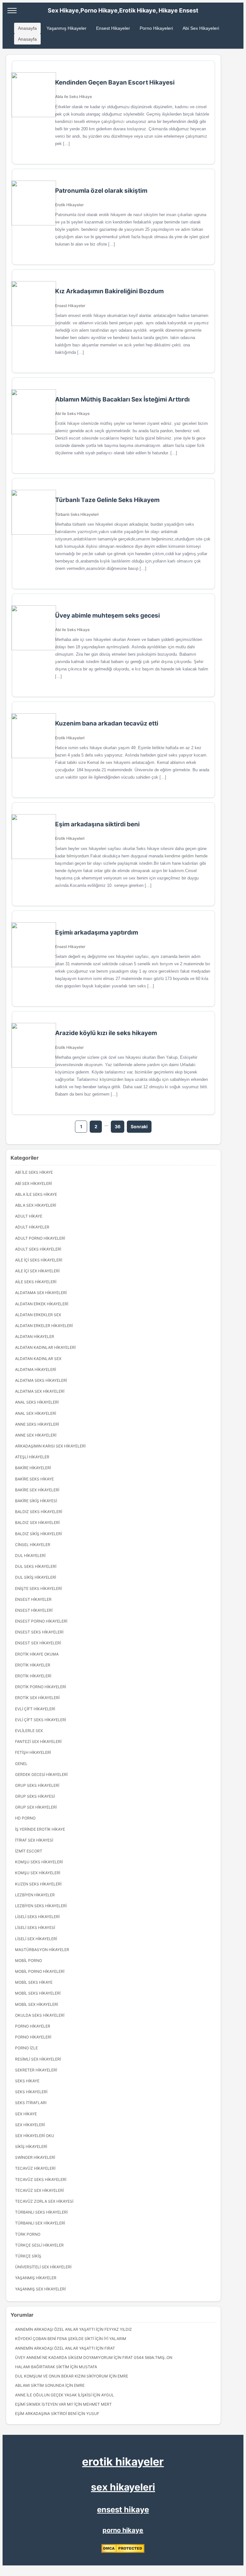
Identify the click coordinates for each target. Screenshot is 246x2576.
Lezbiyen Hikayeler (35, 1895)
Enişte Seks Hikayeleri (38, 1588)
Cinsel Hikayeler (33, 1545)
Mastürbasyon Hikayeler (42, 1950)
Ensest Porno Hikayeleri (41, 1621)
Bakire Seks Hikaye (34, 1479)
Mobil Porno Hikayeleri (40, 1971)
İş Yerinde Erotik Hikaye (40, 1829)
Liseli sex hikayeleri (36, 1939)
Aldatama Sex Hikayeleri (41, 1293)
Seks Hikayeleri (31, 2092)
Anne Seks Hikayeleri (37, 1424)
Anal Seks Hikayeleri (37, 1402)
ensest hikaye (123, 2510)
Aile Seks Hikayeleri (36, 1282)
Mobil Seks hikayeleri (38, 1993)
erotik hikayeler (123, 2462)
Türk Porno (28, 2234)
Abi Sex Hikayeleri (201, 28)
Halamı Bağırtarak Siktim (42, 2367)
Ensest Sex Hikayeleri (38, 1643)
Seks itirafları (31, 2103)
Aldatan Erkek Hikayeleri (42, 1304)
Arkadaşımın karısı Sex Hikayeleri (50, 1446)
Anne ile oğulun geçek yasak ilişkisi (53, 2395)
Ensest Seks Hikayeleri (39, 1632)
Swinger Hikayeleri (35, 2157)
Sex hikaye (26, 2114)
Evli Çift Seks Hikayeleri (41, 1720)
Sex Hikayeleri (30, 2125)
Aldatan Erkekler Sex (38, 1315)
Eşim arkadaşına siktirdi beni (46, 2414)
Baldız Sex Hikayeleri (37, 1523)
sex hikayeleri (123, 2487)
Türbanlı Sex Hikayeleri (40, 2223)
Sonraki (139, 1126)
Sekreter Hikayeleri (36, 2070)
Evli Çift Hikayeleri (35, 1709)
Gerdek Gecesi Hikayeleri (41, 1774)
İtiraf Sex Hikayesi (34, 1840)
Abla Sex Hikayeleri (36, 1205)
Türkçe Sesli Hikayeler (39, 2245)
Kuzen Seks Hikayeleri (38, 1884)
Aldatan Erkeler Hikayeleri (44, 1326)
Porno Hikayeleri (156, 28)
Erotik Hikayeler (69, 205)
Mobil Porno (29, 1960)
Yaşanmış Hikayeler (66, 28)
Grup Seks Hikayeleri (37, 1785)
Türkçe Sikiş (28, 2256)
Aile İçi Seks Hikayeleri (39, 1260)
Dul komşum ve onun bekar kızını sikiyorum (61, 2376)
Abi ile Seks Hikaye (72, 413)
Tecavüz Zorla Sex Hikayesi (44, 2201)
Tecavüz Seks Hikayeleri (41, 2179)
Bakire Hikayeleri (33, 1468)
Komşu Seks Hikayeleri (39, 1862)
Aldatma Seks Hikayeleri (41, 1380)
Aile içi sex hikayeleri (37, 1271)
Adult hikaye (29, 1216)
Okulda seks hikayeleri (40, 2015)
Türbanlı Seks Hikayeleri (77, 514)
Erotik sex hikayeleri (37, 1698)
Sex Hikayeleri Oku (35, 2136)
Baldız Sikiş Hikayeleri (38, 1534)
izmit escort (29, 1851)
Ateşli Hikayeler (32, 1457)
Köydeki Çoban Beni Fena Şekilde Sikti (55, 2339)
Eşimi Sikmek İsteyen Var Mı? (44, 2404)
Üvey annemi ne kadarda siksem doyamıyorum (64, 2357)
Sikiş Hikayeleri (31, 2147)
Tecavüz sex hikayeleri (39, 2190)
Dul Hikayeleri (30, 1555)
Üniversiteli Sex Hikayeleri (43, 2267)
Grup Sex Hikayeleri (36, 1807)
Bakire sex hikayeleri (37, 1490)
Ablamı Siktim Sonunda (40, 2385)
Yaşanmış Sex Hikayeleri (40, 2289)
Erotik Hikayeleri (70, 738)
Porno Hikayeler (33, 2026)
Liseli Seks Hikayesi (35, 1928)
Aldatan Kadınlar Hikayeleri (45, 1347)
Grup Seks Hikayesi (35, 1796)
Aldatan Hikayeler (35, 1337)
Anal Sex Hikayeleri (36, 1413)
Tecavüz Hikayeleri (35, 2168)
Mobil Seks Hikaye (34, 1982)
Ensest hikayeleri (34, 1610)
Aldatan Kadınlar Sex (38, 1359)
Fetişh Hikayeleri (33, 1752)
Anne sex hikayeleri (36, 1435)
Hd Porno (25, 1818)
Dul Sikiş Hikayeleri (36, 1577)
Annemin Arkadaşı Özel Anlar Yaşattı (55, 2329)
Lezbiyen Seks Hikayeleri (41, 1906)
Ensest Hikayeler (113, 28)
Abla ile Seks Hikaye (74, 97)
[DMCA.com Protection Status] (123, 2552)
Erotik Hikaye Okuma (37, 1654)
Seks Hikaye (27, 2081)
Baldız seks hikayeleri (39, 1512)
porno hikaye (123, 2530)
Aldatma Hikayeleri (36, 1369)
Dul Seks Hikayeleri (36, 1566)
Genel (21, 1764)
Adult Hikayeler (32, 1227)
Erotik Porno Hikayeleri (41, 1687)
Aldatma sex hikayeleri (40, 1391)
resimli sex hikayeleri (38, 2059)
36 (118, 1126)
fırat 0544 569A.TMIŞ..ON (147, 2357)
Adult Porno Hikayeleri (40, 1238)
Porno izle (26, 2048)
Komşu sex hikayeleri (38, 1873)
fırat (110, 2348)
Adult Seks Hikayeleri (38, 1249)
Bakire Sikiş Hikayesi (36, 1501)
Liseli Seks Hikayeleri (37, 1917)
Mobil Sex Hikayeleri (37, 2004)
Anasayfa (27, 28)
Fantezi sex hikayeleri (38, 1742)
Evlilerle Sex (29, 1731)
